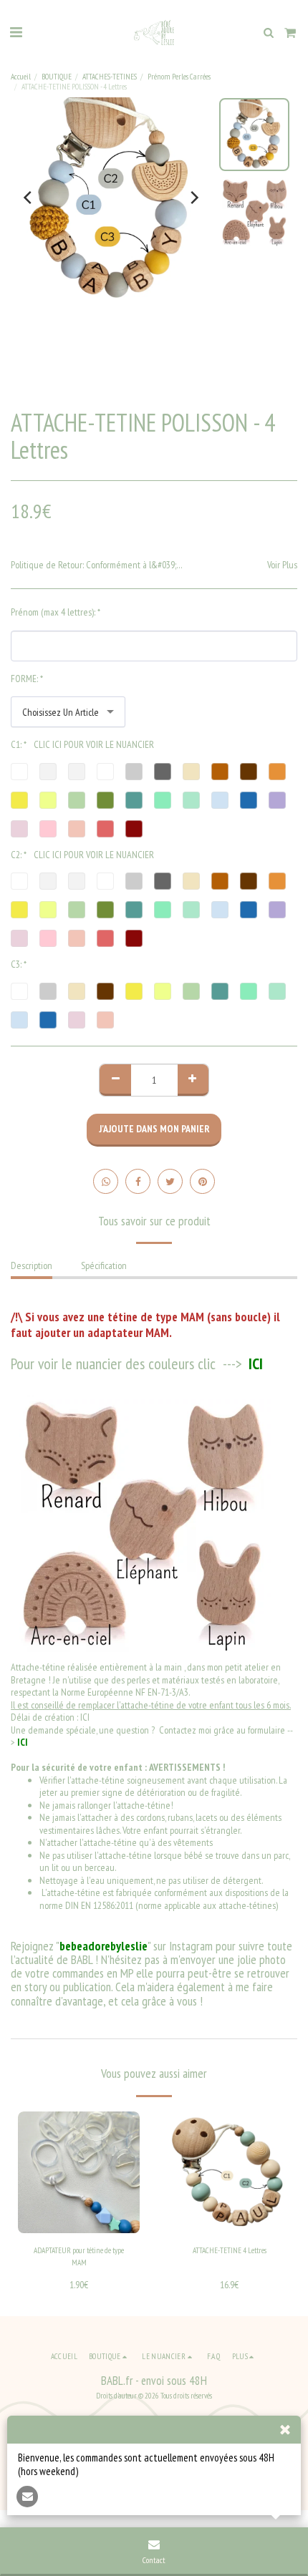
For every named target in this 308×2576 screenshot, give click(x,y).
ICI (254, 1364)
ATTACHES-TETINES (110, 77)
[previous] (29, 198)
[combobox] (68, 712)
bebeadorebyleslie (104, 1946)
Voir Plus (282, 565)
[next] (193, 198)
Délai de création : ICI (50, 1717)
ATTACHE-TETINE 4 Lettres (230, 2250)
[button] (16, 32)
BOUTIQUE (57, 77)
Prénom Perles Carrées (179, 77)
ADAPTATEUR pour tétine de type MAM (79, 2256)
